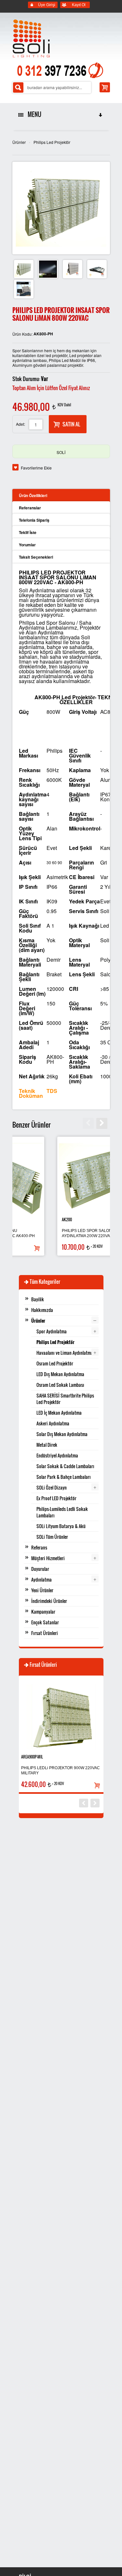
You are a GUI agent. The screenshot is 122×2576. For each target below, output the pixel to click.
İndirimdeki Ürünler (49, 1601)
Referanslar (30, 508)
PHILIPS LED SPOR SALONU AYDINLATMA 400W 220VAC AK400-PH (59, 1233)
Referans (39, 1547)
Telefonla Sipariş (34, 520)
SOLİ (61, 452)
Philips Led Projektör (52, 142)
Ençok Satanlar (45, 1622)
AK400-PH (31, 1219)
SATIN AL (71, 424)
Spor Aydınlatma (52, 1331)
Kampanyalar (43, 1612)
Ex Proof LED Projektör (56, 1498)
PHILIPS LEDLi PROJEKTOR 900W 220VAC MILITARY (61, 1770)
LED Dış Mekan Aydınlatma (60, 1374)
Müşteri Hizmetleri (48, 1558)
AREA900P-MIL (32, 1757)
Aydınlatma (41, 1579)
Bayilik (38, 1299)
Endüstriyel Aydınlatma (57, 1455)
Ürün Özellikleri (33, 495)
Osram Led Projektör (55, 1363)
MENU (33, 114)
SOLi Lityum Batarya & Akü (61, 1526)
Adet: (20, 424)
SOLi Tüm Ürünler (52, 1537)
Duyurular (40, 1569)
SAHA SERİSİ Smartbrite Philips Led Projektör (65, 1399)
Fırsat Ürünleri (45, 1633)
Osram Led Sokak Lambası (60, 1385)
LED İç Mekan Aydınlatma (59, 1413)
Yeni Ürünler (42, 1590)
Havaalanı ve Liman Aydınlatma (65, 1353)
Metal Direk (47, 1445)
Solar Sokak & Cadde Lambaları (65, 1466)
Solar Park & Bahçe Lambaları (64, 1477)
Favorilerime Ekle (36, 468)
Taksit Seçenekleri (36, 557)
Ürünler (19, 142)
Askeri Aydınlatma (53, 1423)
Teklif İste (28, 532)
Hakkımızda (42, 1310)
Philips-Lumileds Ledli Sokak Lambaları (62, 1512)
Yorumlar (27, 545)
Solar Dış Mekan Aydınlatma (62, 1434)
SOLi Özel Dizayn (52, 1487)
